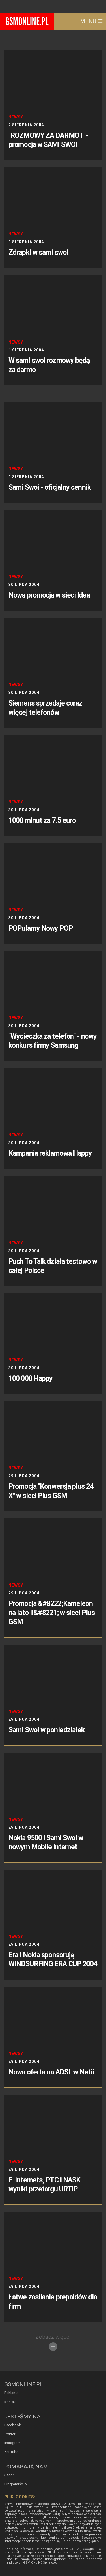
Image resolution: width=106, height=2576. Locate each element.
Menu (89, 21)
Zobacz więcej (53, 2337)
